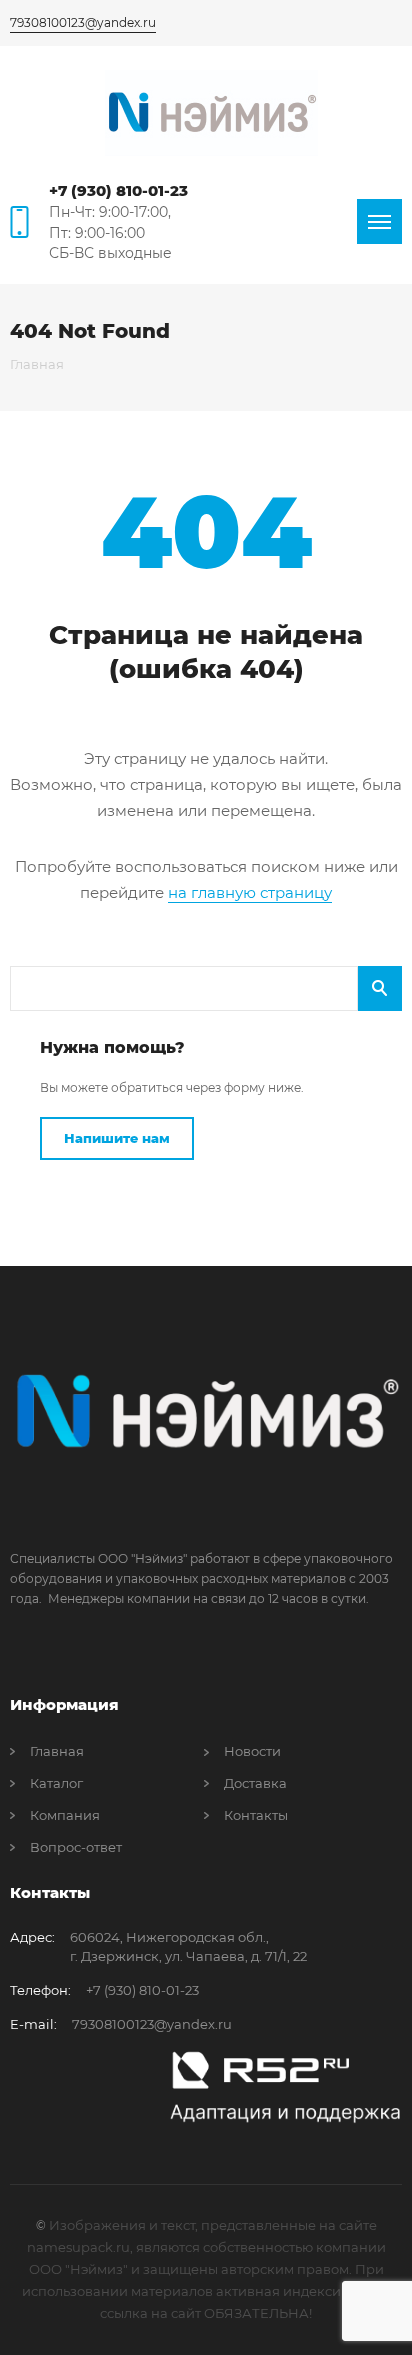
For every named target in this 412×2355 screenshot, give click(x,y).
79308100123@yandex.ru (83, 22)
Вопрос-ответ (76, 1847)
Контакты (256, 1815)
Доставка (255, 1783)
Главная (57, 1751)
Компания (65, 1815)
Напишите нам (117, 1138)
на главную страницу (250, 892)
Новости (252, 1751)
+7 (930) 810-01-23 (118, 190)
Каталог (56, 1783)
